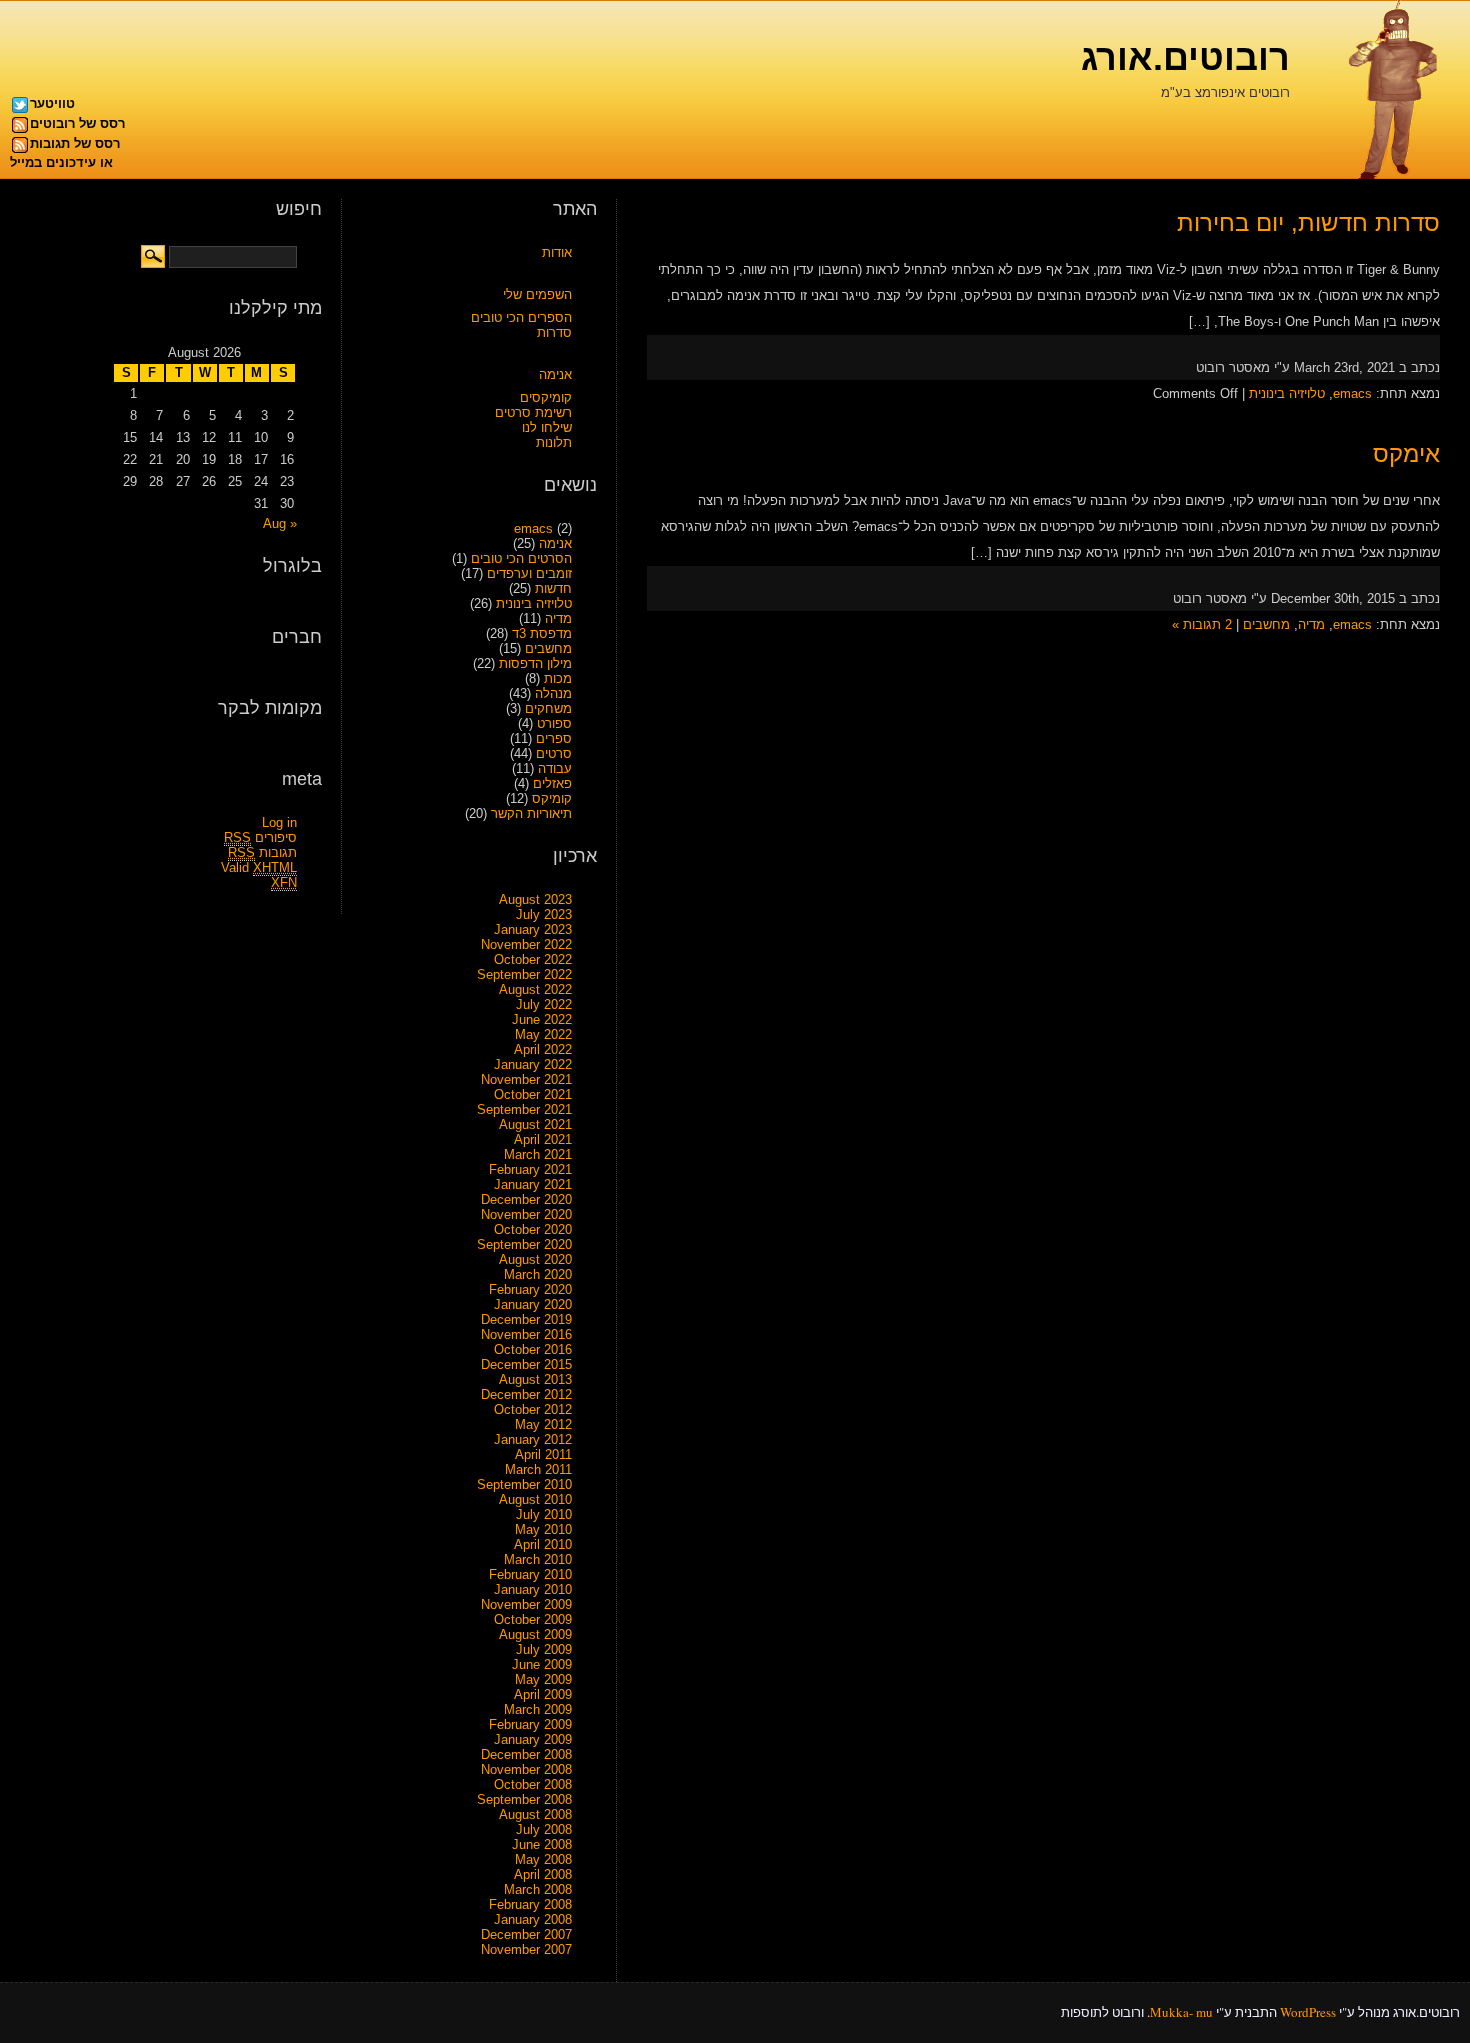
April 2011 (543, 1454)
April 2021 (543, 1139)
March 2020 (538, 1274)
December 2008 (526, 1754)
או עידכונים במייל (61, 162)
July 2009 (544, 1649)
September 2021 (524, 1109)
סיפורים (260, 837)
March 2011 (538, 1469)
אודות (557, 252)
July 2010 (544, 1514)
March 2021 (538, 1154)
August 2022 (535, 989)
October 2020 (533, 1229)
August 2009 (535, 1634)
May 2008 (543, 1859)
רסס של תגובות (75, 143)
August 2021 (535, 1124)
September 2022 (524, 974)
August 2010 (535, 1499)
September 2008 (524, 1799)
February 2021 (530, 1169)
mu (1204, 2012)
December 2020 (526, 1199)
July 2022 (544, 1004)
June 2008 (542, 1844)
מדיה (1311, 624)
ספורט (554, 723)
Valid (259, 867)
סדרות (554, 332)
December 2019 (526, 1319)
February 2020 (530, 1289)
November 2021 (526, 1079)
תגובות (262, 852)
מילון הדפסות (535, 663)
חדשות (553, 588)
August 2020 (535, 1259)
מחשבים (1266, 624)
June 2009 (542, 1664)
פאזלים (552, 783)
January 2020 (533, 1304)
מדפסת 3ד (542, 633)
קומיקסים (546, 397)
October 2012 (533, 1409)
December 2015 (526, 1364)
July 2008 (544, 1829)
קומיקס (552, 798)
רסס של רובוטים (77, 123)
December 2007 (526, 1934)
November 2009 (526, 1604)
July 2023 (544, 914)
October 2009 (533, 1619)
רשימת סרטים (533, 412)
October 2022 (533, 959)
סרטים (554, 753)
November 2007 (526, 1949)
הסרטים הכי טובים (521, 558)
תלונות (554, 442)
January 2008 (533, 1919)
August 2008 (535, 1814)
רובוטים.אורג (1185, 57)
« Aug (280, 523)
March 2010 (538, 1559)
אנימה (555, 374)
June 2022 (542, 1019)
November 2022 (526, 944)
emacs (1352, 393)
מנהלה (553, 693)
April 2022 (543, 1049)
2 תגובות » (1202, 624)
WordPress (1308, 2012)
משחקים (548, 708)
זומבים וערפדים (529, 573)
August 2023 (535, 899)
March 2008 (538, 1889)
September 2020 (524, 1244)
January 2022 (533, 1064)
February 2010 (530, 1574)
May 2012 (543, 1424)
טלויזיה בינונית (1287, 393)
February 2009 (530, 1724)
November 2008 (526, 1769)
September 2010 (524, 1484)
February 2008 (530, 1904)
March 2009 (538, 1709)
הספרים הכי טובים (521, 317)
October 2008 (533, 1784)
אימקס (1406, 453)
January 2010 (533, 1589)
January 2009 (533, 1739)
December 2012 (526, 1394)
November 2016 (526, 1334)
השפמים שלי (537, 294)
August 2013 (535, 1379)
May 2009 (543, 1679)
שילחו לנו (547, 427)
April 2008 (543, 1874)
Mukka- (1171, 2012)
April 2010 (543, 1544)
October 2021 (533, 1094)
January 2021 (533, 1184)
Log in (279, 822)
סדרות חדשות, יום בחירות (1308, 222)
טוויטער (52, 103)
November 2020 (526, 1214)
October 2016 (533, 1349)
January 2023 (533, 929)
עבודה (555, 768)
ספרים (554, 738)
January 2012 (533, 1439)
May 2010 (543, 1529)
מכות (558, 678)
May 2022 (543, 1034)
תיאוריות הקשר (531, 813)
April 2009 (543, 1694)
